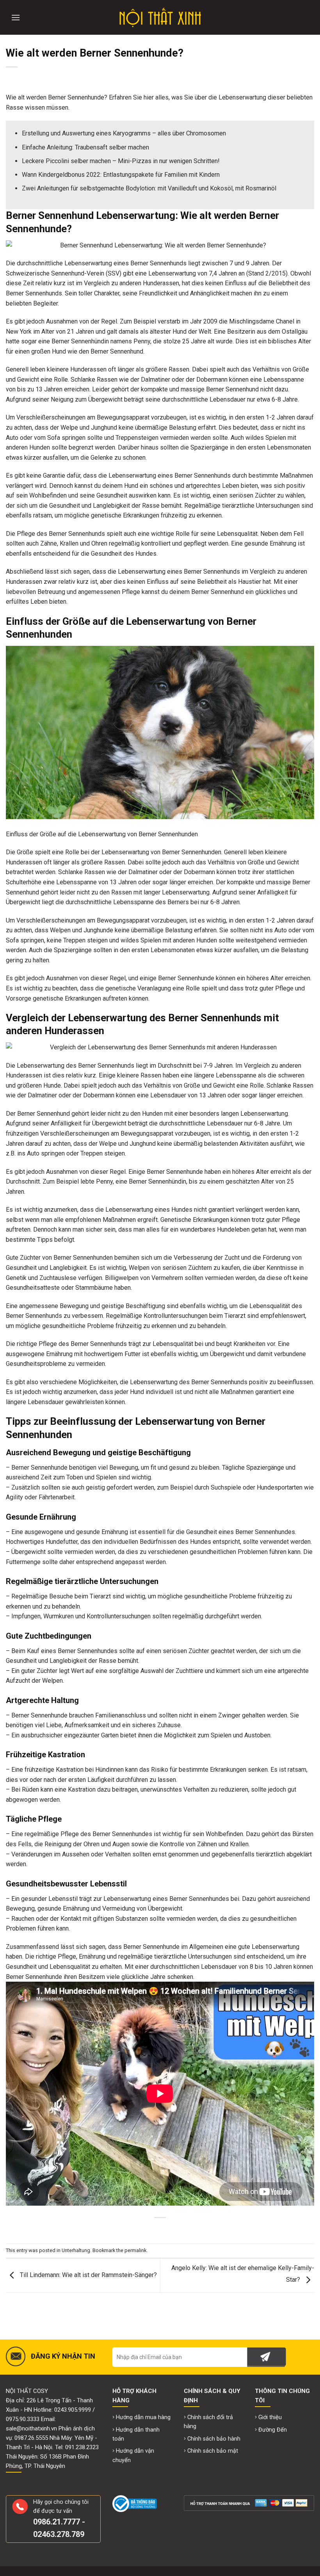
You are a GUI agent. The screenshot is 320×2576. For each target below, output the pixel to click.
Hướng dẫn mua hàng (143, 2417)
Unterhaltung (76, 2250)
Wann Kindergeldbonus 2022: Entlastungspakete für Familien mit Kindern (121, 175)
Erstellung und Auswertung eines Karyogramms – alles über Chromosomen (124, 133)
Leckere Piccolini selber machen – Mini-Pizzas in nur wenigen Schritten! (121, 161)
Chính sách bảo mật (213, 2451)
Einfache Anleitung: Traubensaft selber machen (85, 147)
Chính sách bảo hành (214, 2439)
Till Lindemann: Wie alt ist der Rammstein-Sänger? (88, 2275)
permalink (135, 2250)
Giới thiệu (270, 2417)
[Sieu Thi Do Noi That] (160, 18)
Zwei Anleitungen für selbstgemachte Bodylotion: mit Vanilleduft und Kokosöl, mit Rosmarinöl (149, 188)
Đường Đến (273, 2430)
